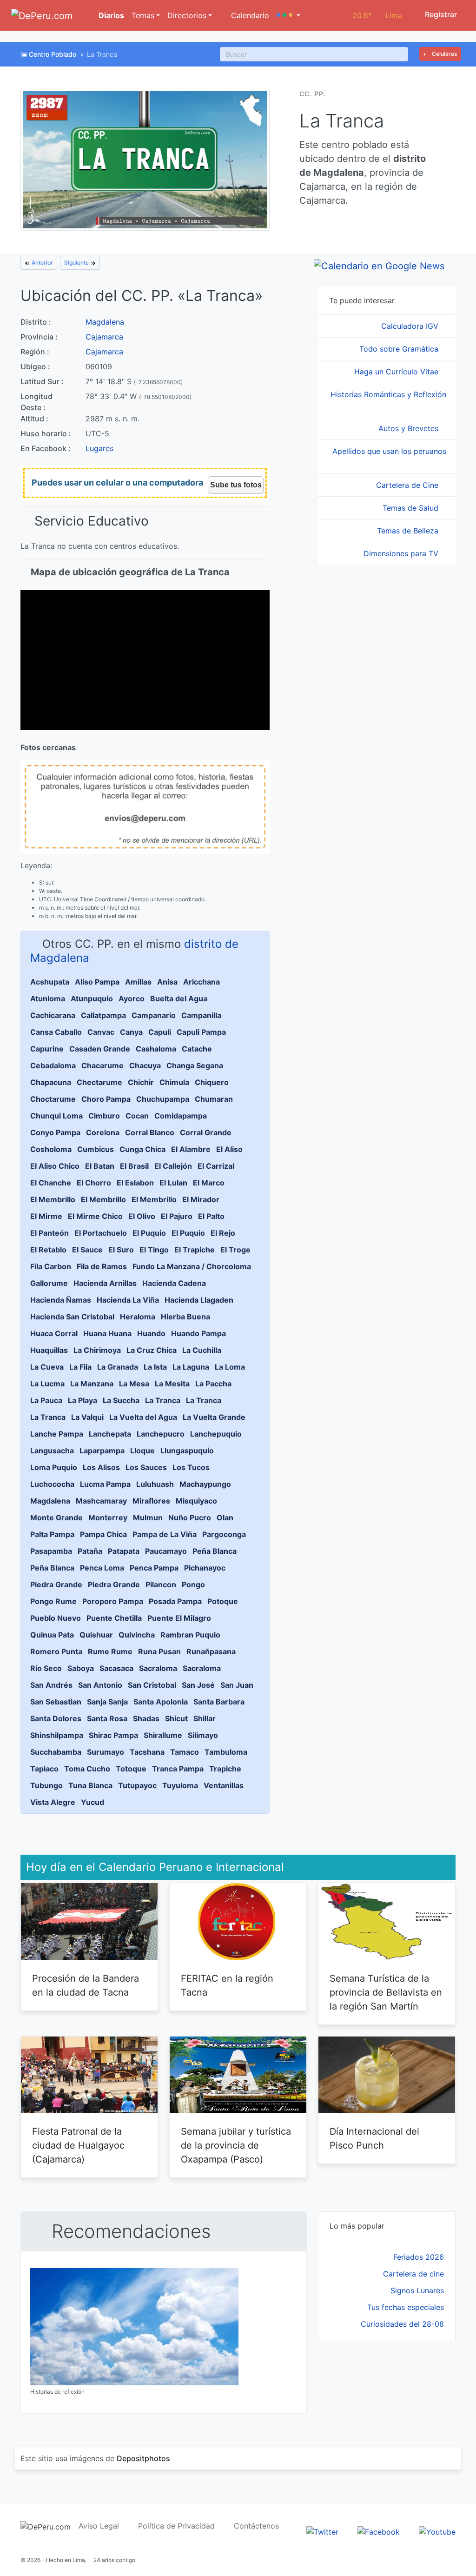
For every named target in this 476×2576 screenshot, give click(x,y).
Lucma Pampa (105, 1484)
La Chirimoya (97, 1350)
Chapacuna (51, 1082)
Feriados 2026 (419, 2257)
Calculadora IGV (411, 326)
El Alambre (191, 1149)
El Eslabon (135, 1183)
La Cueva (47, 1367)
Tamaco (185, 1752)
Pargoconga (224, 1534)
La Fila (80, 1367)
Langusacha (52, 1451)
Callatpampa (103, 1015)
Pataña (90, 1551)
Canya (131, 1032)
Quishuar (96, 1635)
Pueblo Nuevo (56, 1618)
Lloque (142, 1451)
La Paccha (213, 1384)
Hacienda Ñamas (61, 1300)
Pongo (193, 1584)
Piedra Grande (56, 1584)
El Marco (209, 1183)
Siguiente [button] (77, 263)
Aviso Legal (99, 2526)
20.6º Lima (377, 15)
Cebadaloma (53, 1065)
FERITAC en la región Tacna (227, 1985)
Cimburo (104, 1116)
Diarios (110, 15)
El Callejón (173, 1166)
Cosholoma (51, 1149)
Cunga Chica (142, 1149)
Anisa (167, 982)
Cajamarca (104, 337)
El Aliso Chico (55, 1166)
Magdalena (105, 322)
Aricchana (202, 982)
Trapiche (225, 1769)
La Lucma (47, 1384)
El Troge (235, 1250)
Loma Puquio (54, 1467)
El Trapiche (195, 1250)
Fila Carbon (51, 1266)
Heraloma (138, 1317)
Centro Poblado (53, 54)
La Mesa (134, 1384)
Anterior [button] (42, 263)
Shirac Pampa (113, 1735)
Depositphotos (143, 2458)
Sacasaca (116, 1668)
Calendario (249, 15)
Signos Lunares (417, 2290)
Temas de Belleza (409, 531)
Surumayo (106, 1752)
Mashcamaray (101, 1501)
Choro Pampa (106, 1099)
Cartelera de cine (413, 2274)
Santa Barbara (219, 1702)
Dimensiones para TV (402, 553)
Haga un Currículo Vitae (397, 372)
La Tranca (163, 1400)
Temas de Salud (412, 508)
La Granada (118, 1367)
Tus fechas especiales (406, 2307)
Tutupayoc (137, 1785)
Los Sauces (146, 1467)
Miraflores (151, 1501)
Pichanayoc (205, 1568)
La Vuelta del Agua (143, 1417)
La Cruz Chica (152, 1350)
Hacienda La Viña (128, 1300)
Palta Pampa (52, 1534)
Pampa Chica (103, 1534)
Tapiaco (44, 1769)
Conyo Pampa (55, 1132)
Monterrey (108, 1518)
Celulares (444, 54)
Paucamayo (166, 1551)
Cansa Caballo (56, 1032)
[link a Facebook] (379, 2531)
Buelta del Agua (179, 998)
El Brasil (134, 1166)
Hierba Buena (185, 1317)
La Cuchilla (202, 1350)
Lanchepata (110, 1434)
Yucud (93, 1802)
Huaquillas (49, 1350)
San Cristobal (152, 1685)
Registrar (440, 14)
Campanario (154, 1015)
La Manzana (92, 1384)
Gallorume (49, 1283)
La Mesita (172, 1384)
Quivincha (137, 1635)
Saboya (81, 1668)
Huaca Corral (54, 1333)
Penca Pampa (154, 1568)
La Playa (83, 1400)
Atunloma (48, 998)
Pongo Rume (53, 1601)
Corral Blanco (150, 1132)
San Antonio (100, 1685)
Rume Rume (110, 1651)
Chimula (174, 1082)
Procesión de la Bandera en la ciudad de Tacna (86, 1985)
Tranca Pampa (178, 1769)
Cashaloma (156, 1049)
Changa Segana (195, 1065)
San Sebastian (56, 1702)
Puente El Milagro (179, 1618)
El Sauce (87, 1250)
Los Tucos (191, 1467)
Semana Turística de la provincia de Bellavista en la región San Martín (386, 1992)
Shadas (146, 1718)
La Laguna (191, 1367)
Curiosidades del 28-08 (402, 2324)
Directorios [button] (187, 15)
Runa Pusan (159, 1651)
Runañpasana (211, 1651)
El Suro (121, 1250)
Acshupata (50, 982)
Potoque (223, 1601)
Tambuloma (226, 1752)
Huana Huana (107, 1333)
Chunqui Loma (56, 1116)
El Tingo (154, 1250)
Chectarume (99, 1082)
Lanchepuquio (216, 1434)
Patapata (124, 1551)
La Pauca (46, 1400)
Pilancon (161, 1584)
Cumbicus (96, 1149)
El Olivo (142, 1216)
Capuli (160, 1032)
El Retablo (48, 1250)
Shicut (176, 1718)
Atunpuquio (92, 998)
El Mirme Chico (95, 1216)
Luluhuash (155, 1484)
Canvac (101, 1032)
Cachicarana (53, 1015)
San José (198, 1685)
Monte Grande (56, 1518)
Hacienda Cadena (174, 1283)
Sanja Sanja (107, 1702)
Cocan (137, 1116)
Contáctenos (256, 2526)
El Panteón (50, 1233)
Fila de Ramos (102, 1266)
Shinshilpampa (57, 1735)
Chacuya (145, 1065)
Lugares (99, 448)
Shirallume (163, 1735)
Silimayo (203, 1735)
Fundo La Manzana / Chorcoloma (192, 1266)
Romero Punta (56, 1651)
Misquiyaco (196, 1501)
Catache (197, 1049)
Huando (151, 1333)
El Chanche (51, 1183)
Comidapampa (181, 1116)
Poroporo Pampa (113, 1601)
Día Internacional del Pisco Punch (374, 2138)
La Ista (155, 1367)
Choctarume (53, 1099)
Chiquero (212, 1082)
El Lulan (173, 1183)
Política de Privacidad (176, 2526)
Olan (225, 1518)
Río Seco (46, 1668)
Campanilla (201, 1015)
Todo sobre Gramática (400, 349)
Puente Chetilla (114, 1618)
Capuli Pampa (201, 1032)
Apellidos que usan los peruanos (389, 451)
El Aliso (229, 1149)
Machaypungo (205, 1484)
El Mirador (201, 1199)
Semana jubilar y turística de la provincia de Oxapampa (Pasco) (236, 2145)
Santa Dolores (56, 1718)
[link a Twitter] (322, 2531)
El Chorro (94, 1183)
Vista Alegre (53, 1802)
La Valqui (87, 1417)
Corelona (103, 1132)
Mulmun (148, 1518)
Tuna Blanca (90, 1785)
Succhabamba (56, 1752)
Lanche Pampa (57, 1434)
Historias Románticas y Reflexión (388, 394)
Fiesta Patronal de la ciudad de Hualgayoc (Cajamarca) (78, 2145)
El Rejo (223, 1233)
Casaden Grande (100, 1049)
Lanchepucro (161, 1434)
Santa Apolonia (161, 1702)
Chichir (141, 1082)
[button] (288, 15)
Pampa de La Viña (165, 1534)
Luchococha (52, 1484)
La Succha (121, 1400)
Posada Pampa (175, 1601)
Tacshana (147, 1752)
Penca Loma (102, 1568)
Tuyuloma (180, 1785)
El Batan (100, 1166)
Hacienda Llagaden (199, 1300)
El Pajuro (177, 1216)
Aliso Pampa (97, 982)
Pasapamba (51, 1551)
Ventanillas (224, 1785)
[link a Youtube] (437, 2531)
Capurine (47, 1049)
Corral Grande (206, 1132)
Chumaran (214, 1099)
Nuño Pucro (190, 1518)
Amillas (138, 982)
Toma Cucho (87, 1769)
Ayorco (132, 998)
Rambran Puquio (190, 1635)
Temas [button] (143, 15)
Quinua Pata (52, 1635)
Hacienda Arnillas (105, 1283)
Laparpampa (102, 1451)
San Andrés (51, 1685)
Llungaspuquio (187, 1451)
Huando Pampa (198, 1333)
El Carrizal (216, 1166)
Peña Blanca (215, 1551)
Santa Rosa (107, 1718)
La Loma (230, 1367)
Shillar (205, 1718)
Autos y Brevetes (410, 428)
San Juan (237, 1685)
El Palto (211, 1216)
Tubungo (46, 1785)
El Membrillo (53, 1199)
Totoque (131, 1769)
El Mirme (46, 1216)
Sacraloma (158, 1668)
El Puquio (149, 1233)
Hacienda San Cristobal (72, 1317)
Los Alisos (101, 1467)
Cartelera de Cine (408, 485)
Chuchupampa (163, 1099)
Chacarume (102, 1065)
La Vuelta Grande (214, 1417)
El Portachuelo (101, 1233)
